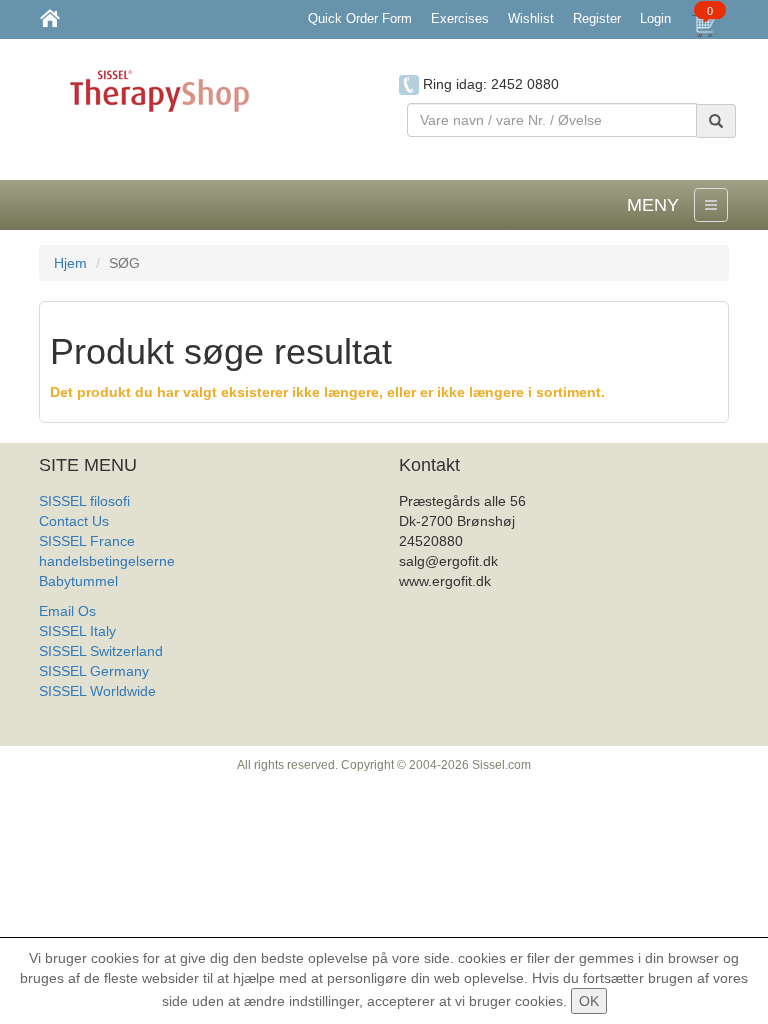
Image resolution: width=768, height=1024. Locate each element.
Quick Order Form (360, 18)
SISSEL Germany (94, 671)
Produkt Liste (80, 711)
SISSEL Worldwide (97, 691)
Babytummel (78, 581)
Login (655, 18)
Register (597, 18)
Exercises (460, 18)
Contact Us (74, 521)
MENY (653, 205)
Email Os (67, 611)
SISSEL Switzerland (101, 651)
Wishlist (531, 18)
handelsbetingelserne (107, 561)
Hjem (70, 263)
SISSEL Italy (77, 631)
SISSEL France (87, 541)
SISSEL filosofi (84, 501)
